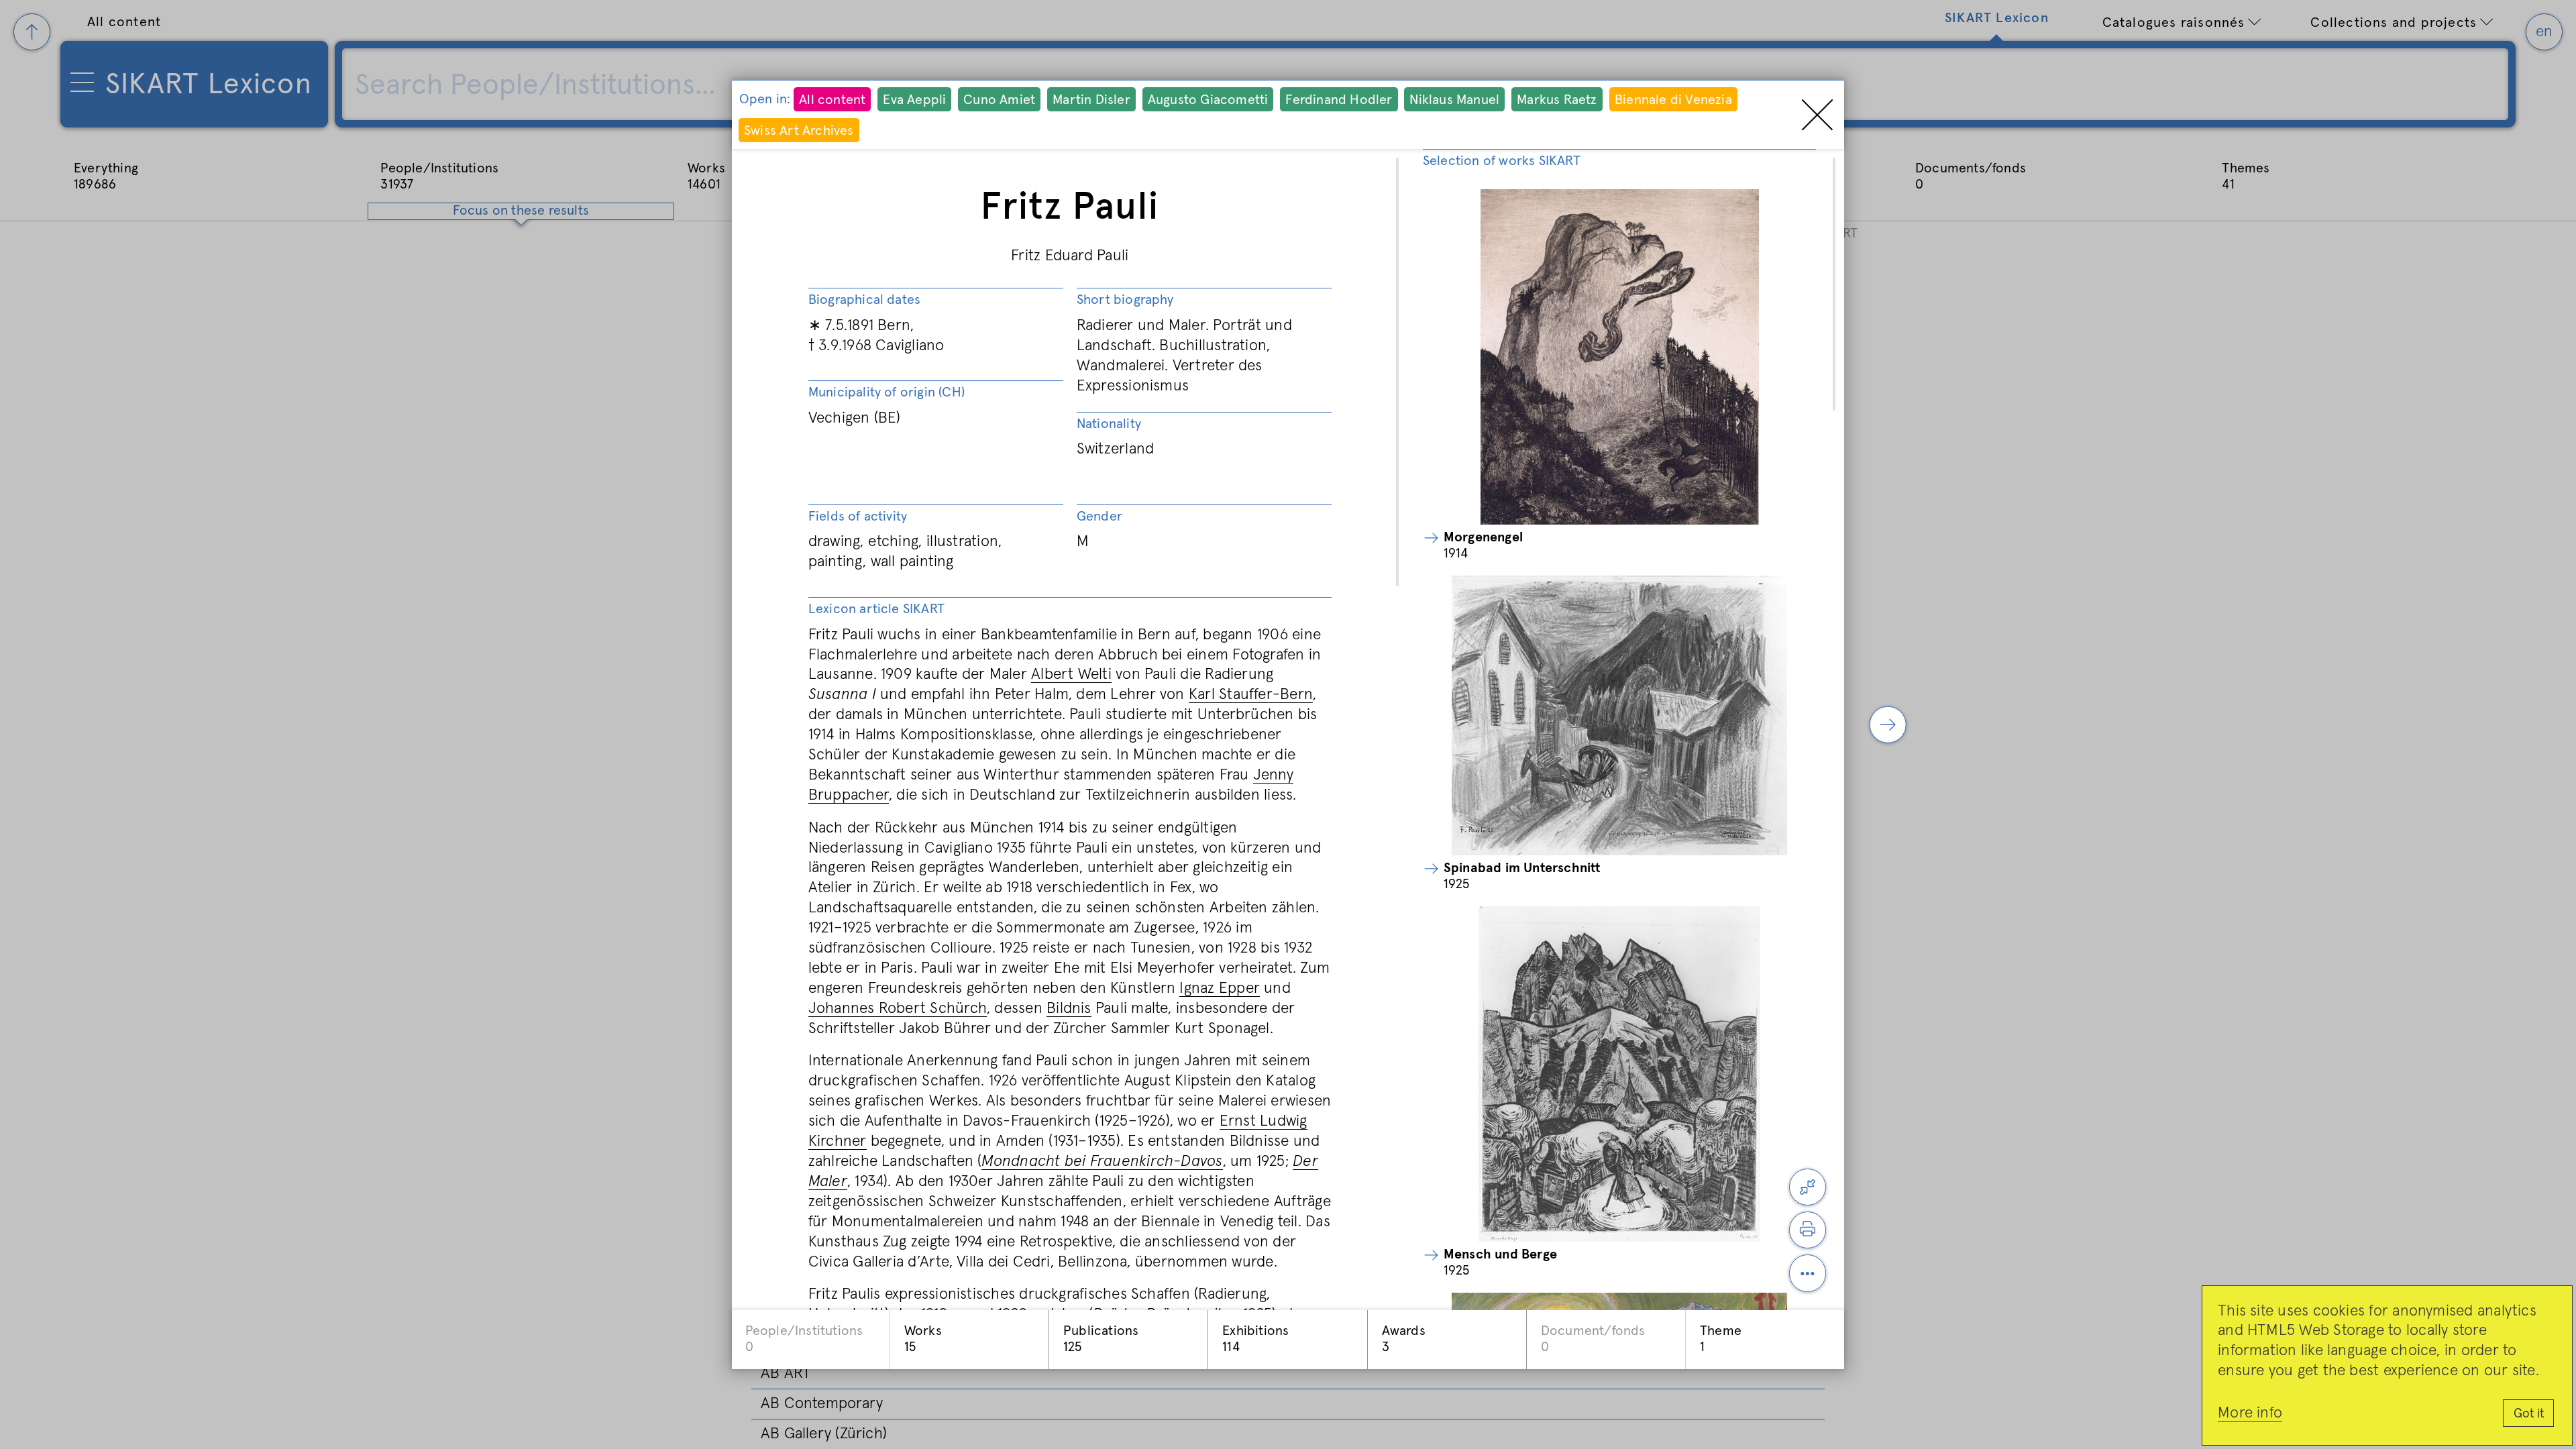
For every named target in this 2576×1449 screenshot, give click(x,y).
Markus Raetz (1557, 100)
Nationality (1109, 424)
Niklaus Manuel (1454, 100)
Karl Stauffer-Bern (1251, 695)
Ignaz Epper (1220, 988)
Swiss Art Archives (799, 131)
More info (2250, 1413)
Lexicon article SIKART (876, 609)
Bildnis (1069, 1009)
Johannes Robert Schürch (898, 1009)
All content (832, 100)
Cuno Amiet (999, 100)
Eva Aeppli (914, 100)
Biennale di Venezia (1673, 100)
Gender (1099, 517)
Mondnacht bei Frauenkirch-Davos (1102, 1162)
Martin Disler (1091, 100)
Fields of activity (858, 517)
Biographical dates (865, 300)
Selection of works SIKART (1502, 161)
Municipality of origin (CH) (887, 392)
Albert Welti (1071, 675)
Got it (2529, 1414)
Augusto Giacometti (1208, 100)
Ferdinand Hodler (1339, 100)
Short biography (1125, 300)
